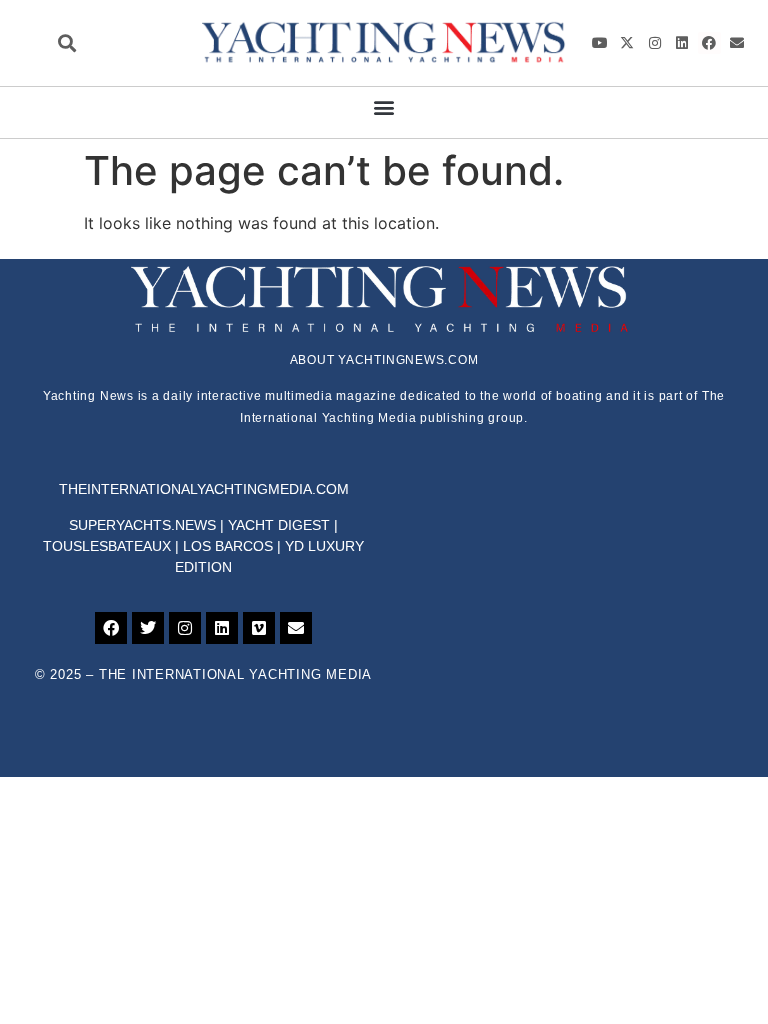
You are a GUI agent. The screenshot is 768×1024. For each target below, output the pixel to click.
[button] (66, 42)
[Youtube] (600, 43)
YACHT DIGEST (279, 525)
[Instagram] (654, 43)
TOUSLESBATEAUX (107, 546)
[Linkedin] (682, 43)
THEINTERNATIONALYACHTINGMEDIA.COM (204, 489)
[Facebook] (709, 43)
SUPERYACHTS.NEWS (142, 525)
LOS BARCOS (228, 546)
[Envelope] (737, 43)
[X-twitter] (627, 43)
